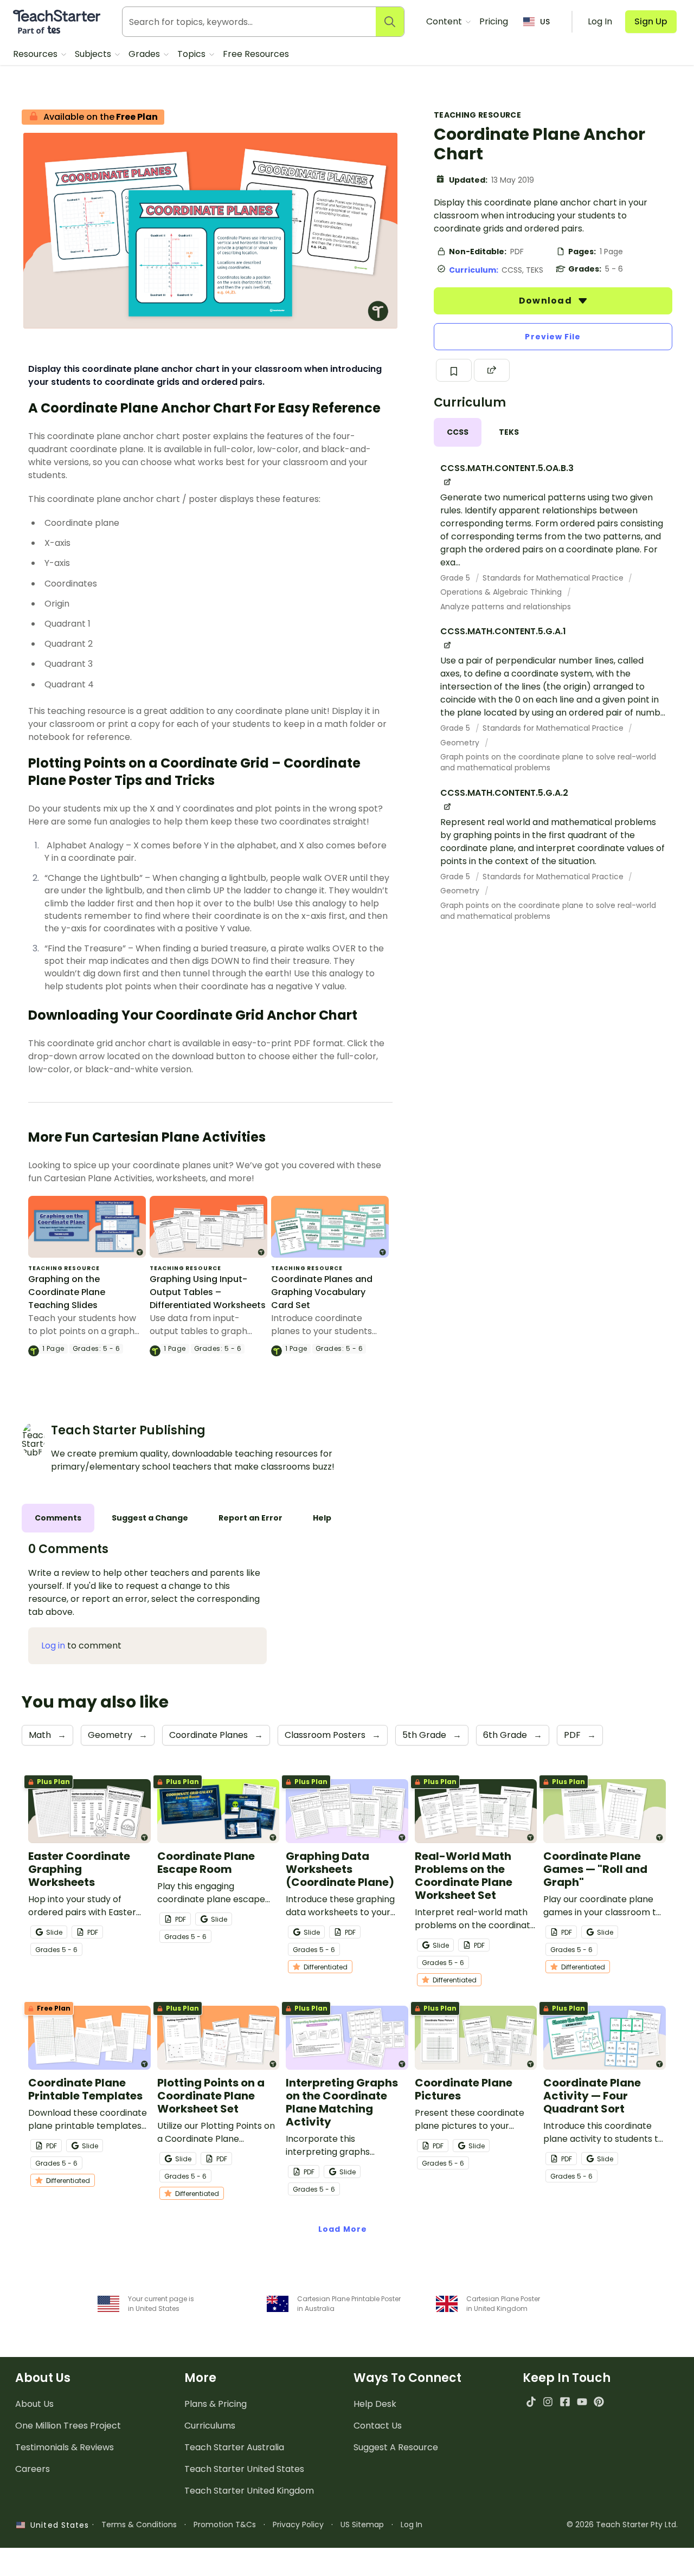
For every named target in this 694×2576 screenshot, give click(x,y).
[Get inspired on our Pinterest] (599, 2402)
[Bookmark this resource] (454, 370)
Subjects (94, 54)
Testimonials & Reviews (65, 2447)
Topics (192, 54)
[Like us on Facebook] (565, 2402)
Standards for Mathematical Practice (554, 578)
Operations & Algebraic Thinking (502, 592)
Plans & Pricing (216, 2404)
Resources (36, 54)
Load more (343, 2229)
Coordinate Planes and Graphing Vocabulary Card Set (322, 1292)
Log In (412, 2525)
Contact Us (378, 2426)
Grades (145, 54)
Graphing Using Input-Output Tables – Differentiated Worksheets (208, 1292)
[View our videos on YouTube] (582, 2402)
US (545, 22)
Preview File (553, 337)
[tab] (458, 432)
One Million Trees (68, 2426)
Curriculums (210, 2426)
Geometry (461, 743)
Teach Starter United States (244, 2469)
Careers (33, 2469)
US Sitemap (362, 2525)
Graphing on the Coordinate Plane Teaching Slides (67, 1292)
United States (57, 2525)
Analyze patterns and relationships (506, 607)
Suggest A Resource (396, 2447)
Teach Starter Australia (234, 2447)
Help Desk (375, 2404)
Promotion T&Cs (225, 2525)
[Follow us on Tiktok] (531, 2402)
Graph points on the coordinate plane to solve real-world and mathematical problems (548, 762)
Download (547, 301)
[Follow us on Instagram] (548, 2402)
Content (445, 21)
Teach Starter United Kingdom (249, 2491)
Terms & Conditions (139, 2525)
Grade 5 (456, 578)
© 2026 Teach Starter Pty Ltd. (622, 2525)
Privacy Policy (298, 2525)
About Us (34, 2404)
